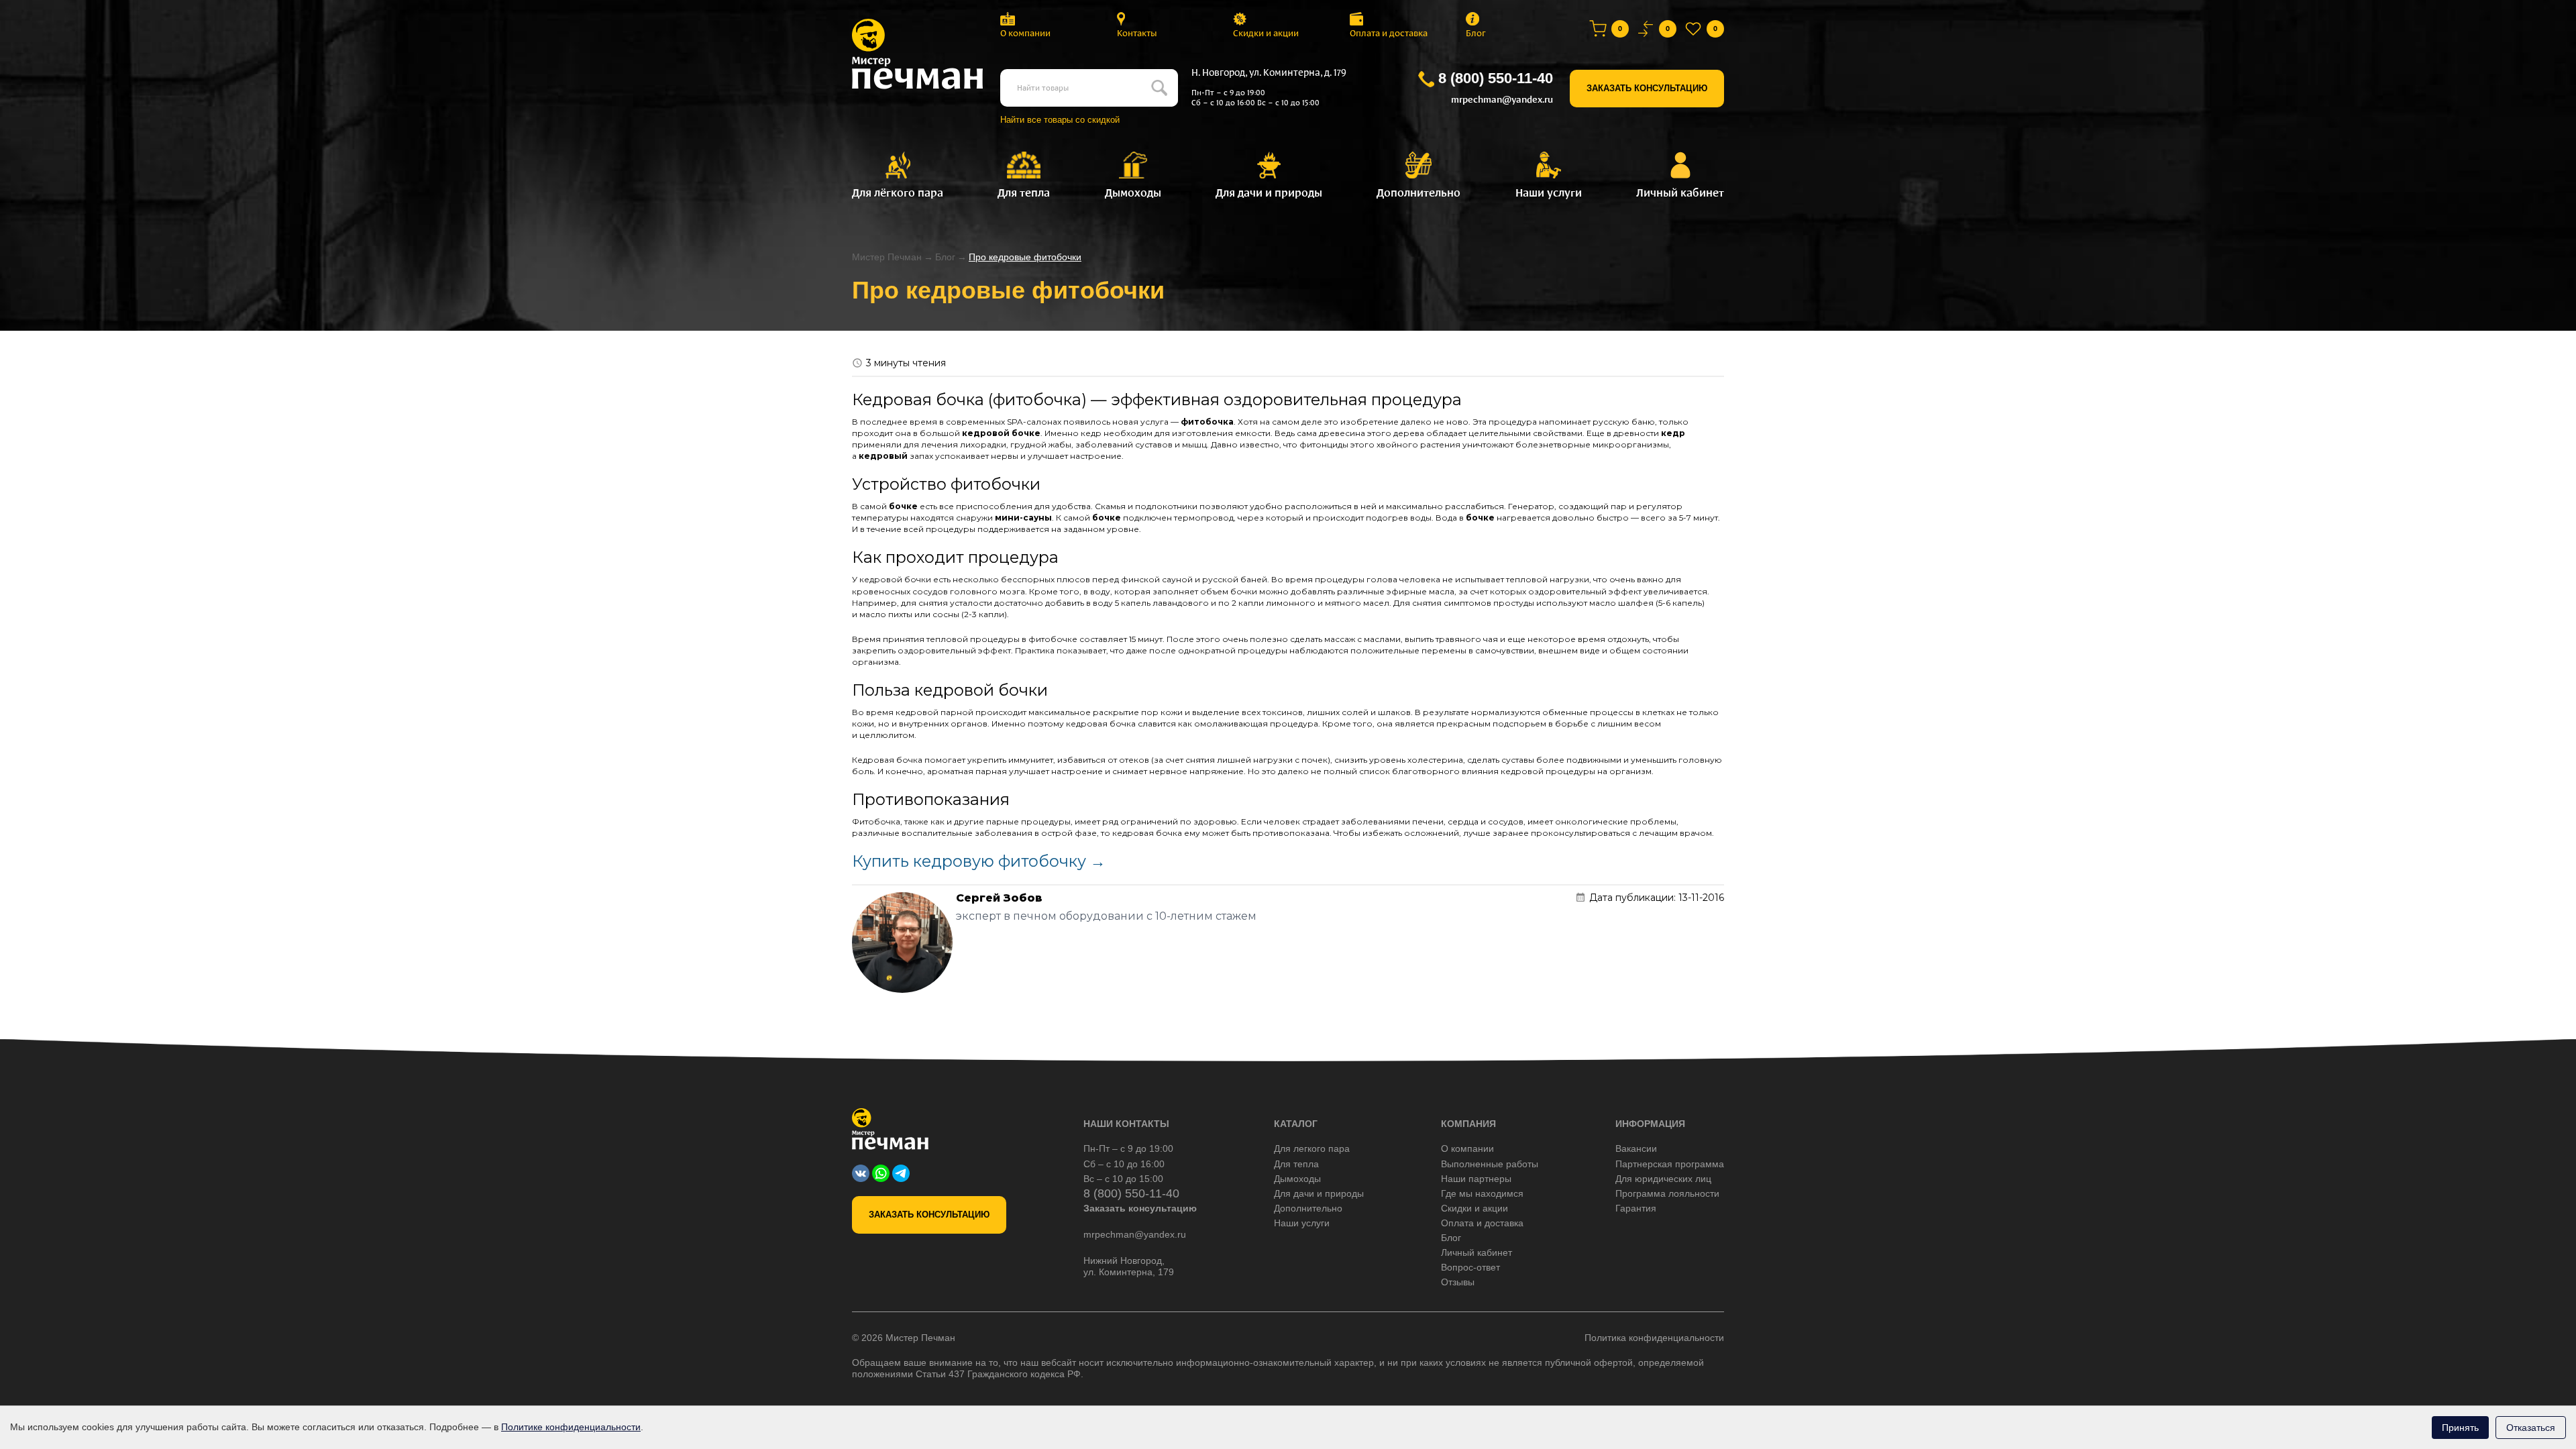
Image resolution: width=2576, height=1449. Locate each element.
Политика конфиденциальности (1654, 1338)
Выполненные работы (1490, 1164)
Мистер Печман (887, 257)
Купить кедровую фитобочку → (979, 861)
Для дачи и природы (1319, 1193)
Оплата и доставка (1389, 33)
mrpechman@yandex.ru (1502, 100)
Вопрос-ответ (1470, 1267)
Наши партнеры (1476, 1179)
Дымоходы (1297, 1179)
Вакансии (1636, 1148)
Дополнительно (1308, 1208)
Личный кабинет (1477, 1252)
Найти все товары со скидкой (1060, 120)
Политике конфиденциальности (571, 1427)
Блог (1476, 33)
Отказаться (2531, 1428)
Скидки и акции (1266, 33)
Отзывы (1458, 1282)
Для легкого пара (1312, 1148)
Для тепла (1296, 1164)
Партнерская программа (1670, 1164)
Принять (2460, 1428)
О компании (1025, 33)
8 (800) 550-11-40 (1496, 78)
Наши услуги (1302, 1223)
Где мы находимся (1482, 1193)
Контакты (1137, 33)
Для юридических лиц (1663, 1179)
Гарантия (1636, 1208)
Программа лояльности (1667, 1193)
